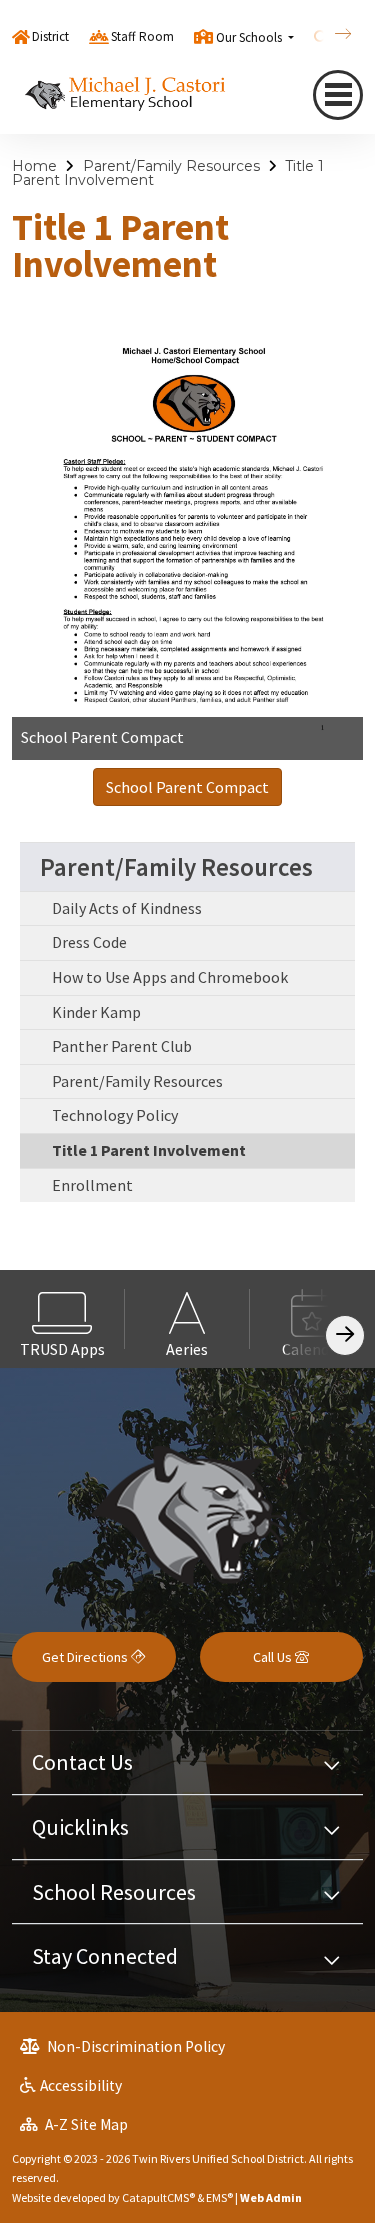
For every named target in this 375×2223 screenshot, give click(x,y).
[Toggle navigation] (338, 95)
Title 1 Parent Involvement (149, 1150)
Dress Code (89, 942)
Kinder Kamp (96, 1012)
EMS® (219, 2197)
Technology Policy (115, 1115)
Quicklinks (80, 1827)
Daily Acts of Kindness (127, 908)
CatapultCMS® (158, 2197)
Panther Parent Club (122, 1046)
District (50, 36)
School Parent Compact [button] (187, 787)
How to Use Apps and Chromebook (170, 977)
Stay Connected (105, 1956)
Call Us (274, 1657)
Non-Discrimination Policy (134, 2046)
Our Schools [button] (250, 37)
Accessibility (81, 2085)
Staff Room (142, 36)
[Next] (328, 34)
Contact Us (82, 1762)
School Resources (114, 1892)
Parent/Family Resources (171, 166)
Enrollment (92, 1185)
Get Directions (86, 1657)
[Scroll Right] (345, 1335)
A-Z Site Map (85, 2124)
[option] (62, 1319)
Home (34, 166)
